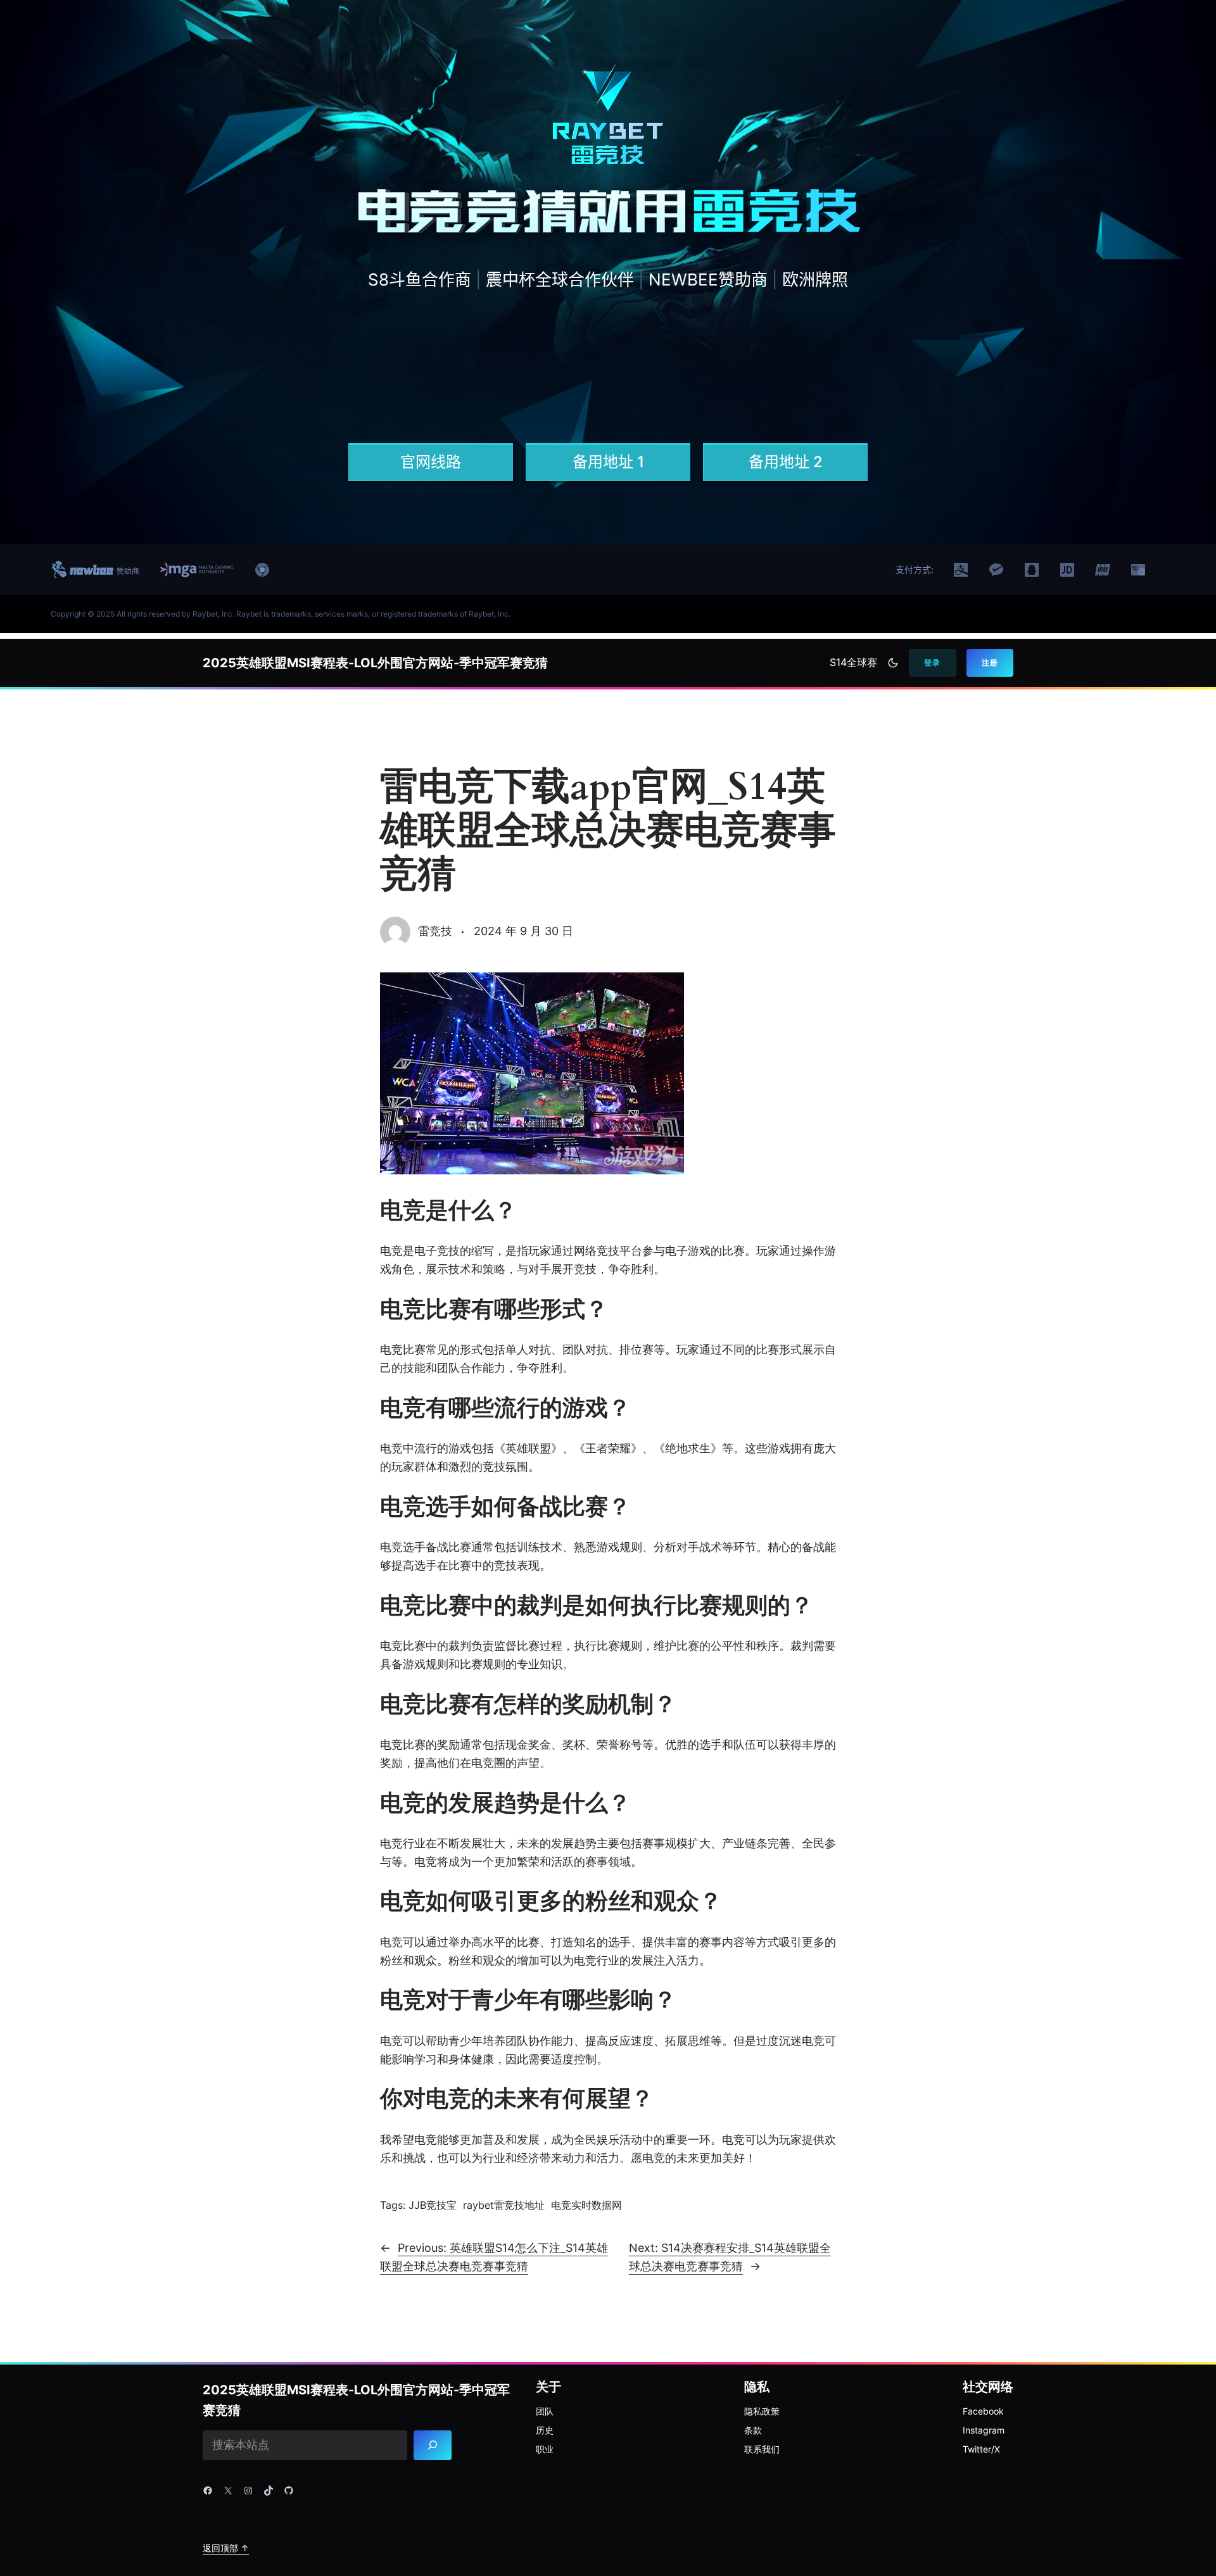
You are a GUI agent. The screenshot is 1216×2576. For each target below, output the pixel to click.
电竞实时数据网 (586, 2205)
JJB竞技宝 (433, 2205)
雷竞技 (435, 931)
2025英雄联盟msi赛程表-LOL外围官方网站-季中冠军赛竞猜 (375, 663)
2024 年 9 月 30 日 (523, 931)
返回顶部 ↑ (226, 2548)
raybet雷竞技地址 (504, 2205)
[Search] (433, 2446)
